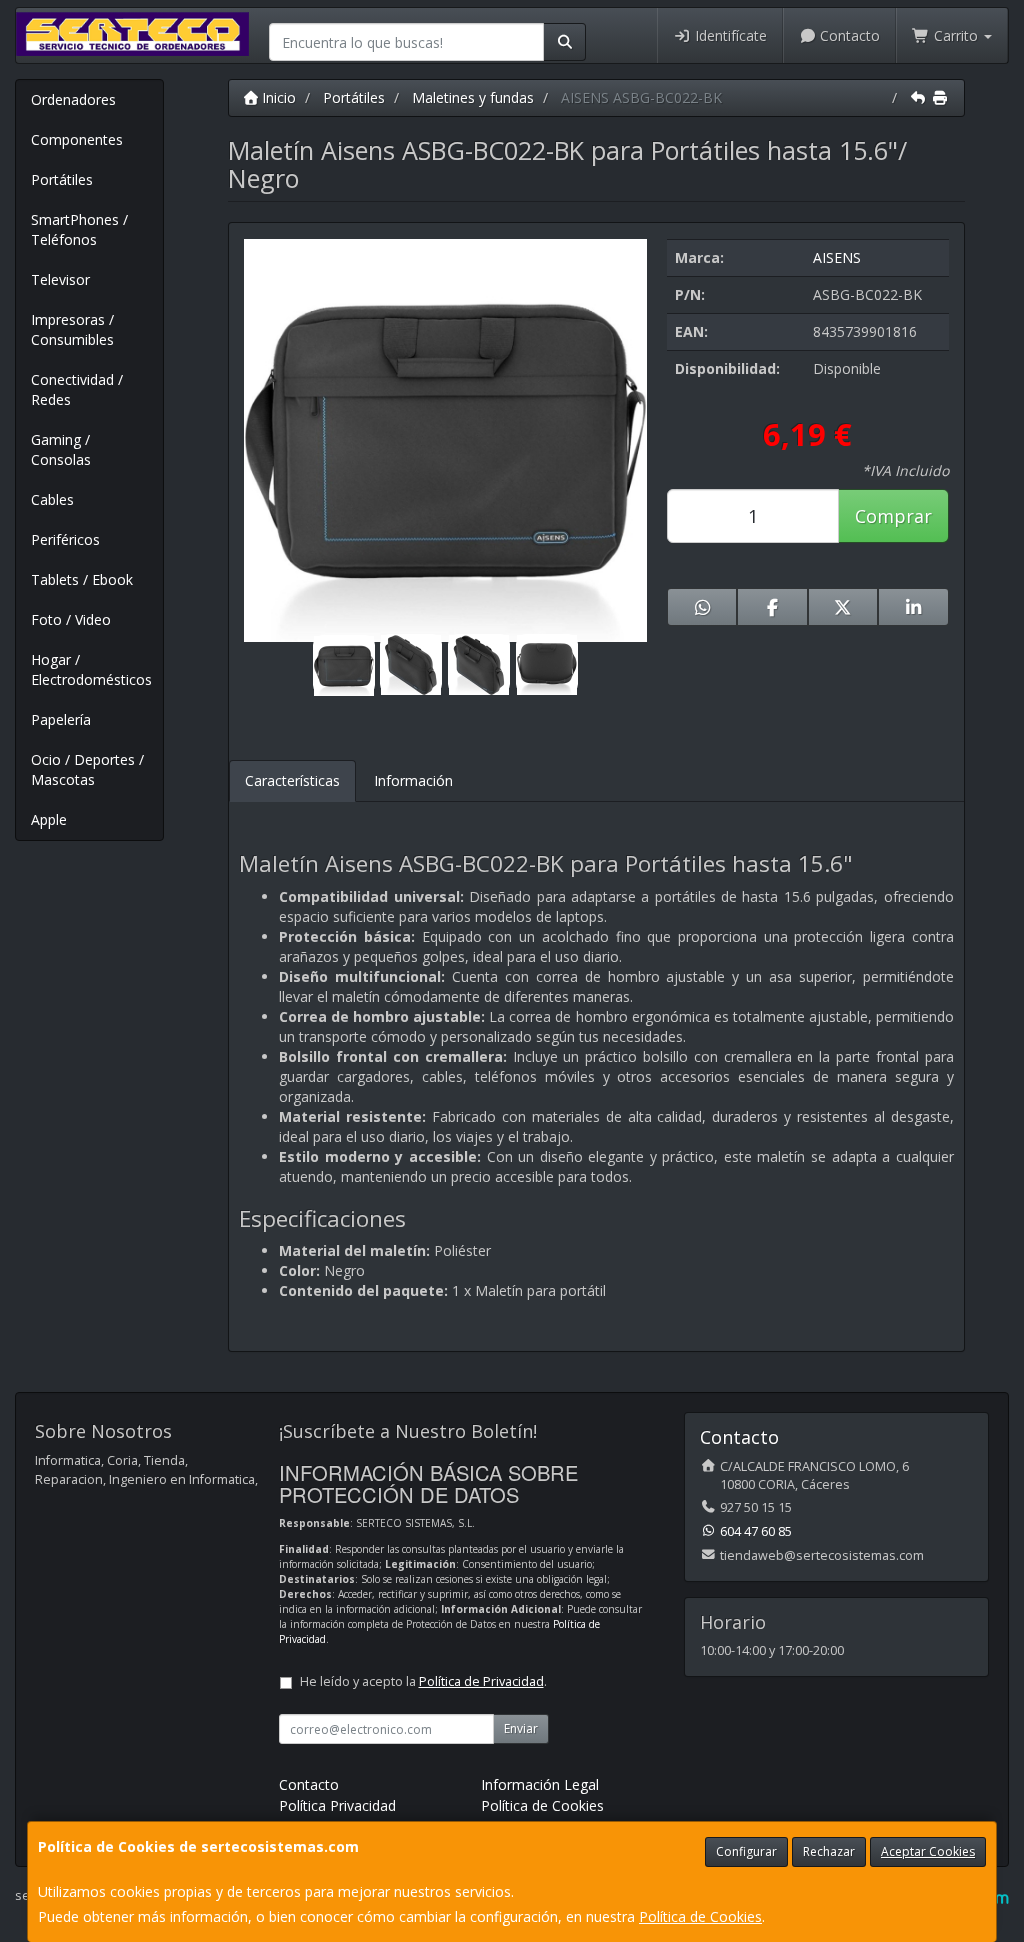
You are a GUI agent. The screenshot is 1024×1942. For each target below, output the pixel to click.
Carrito (956, 35)
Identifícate (729, 35)
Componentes (77, 139)
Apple (49, 819)
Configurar (746, 1851)
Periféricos (65, 539)
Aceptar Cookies (928, 1851)
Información (413, 780)
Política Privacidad (337, 1805)
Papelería (61, 719)
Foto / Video (71, 619)
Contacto (848, 35)
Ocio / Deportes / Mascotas (87, 769)
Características (292, 780)
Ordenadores (73, 99)
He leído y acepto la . (423, 1681)
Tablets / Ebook (82, 579)
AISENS (837, 257)
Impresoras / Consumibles (72, 329)
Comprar (893, 516)
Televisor (60, 279)
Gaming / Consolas (61, 449)
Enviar (521, 1728)
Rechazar (829, 1851)
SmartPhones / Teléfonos (79, 229)
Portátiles (62, 179)
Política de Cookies (700, 1916)
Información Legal (540, 1784)
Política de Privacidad (481, 1681)
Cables (52, 499)
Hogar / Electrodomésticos (91, 669)
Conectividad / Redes (77, 389)
